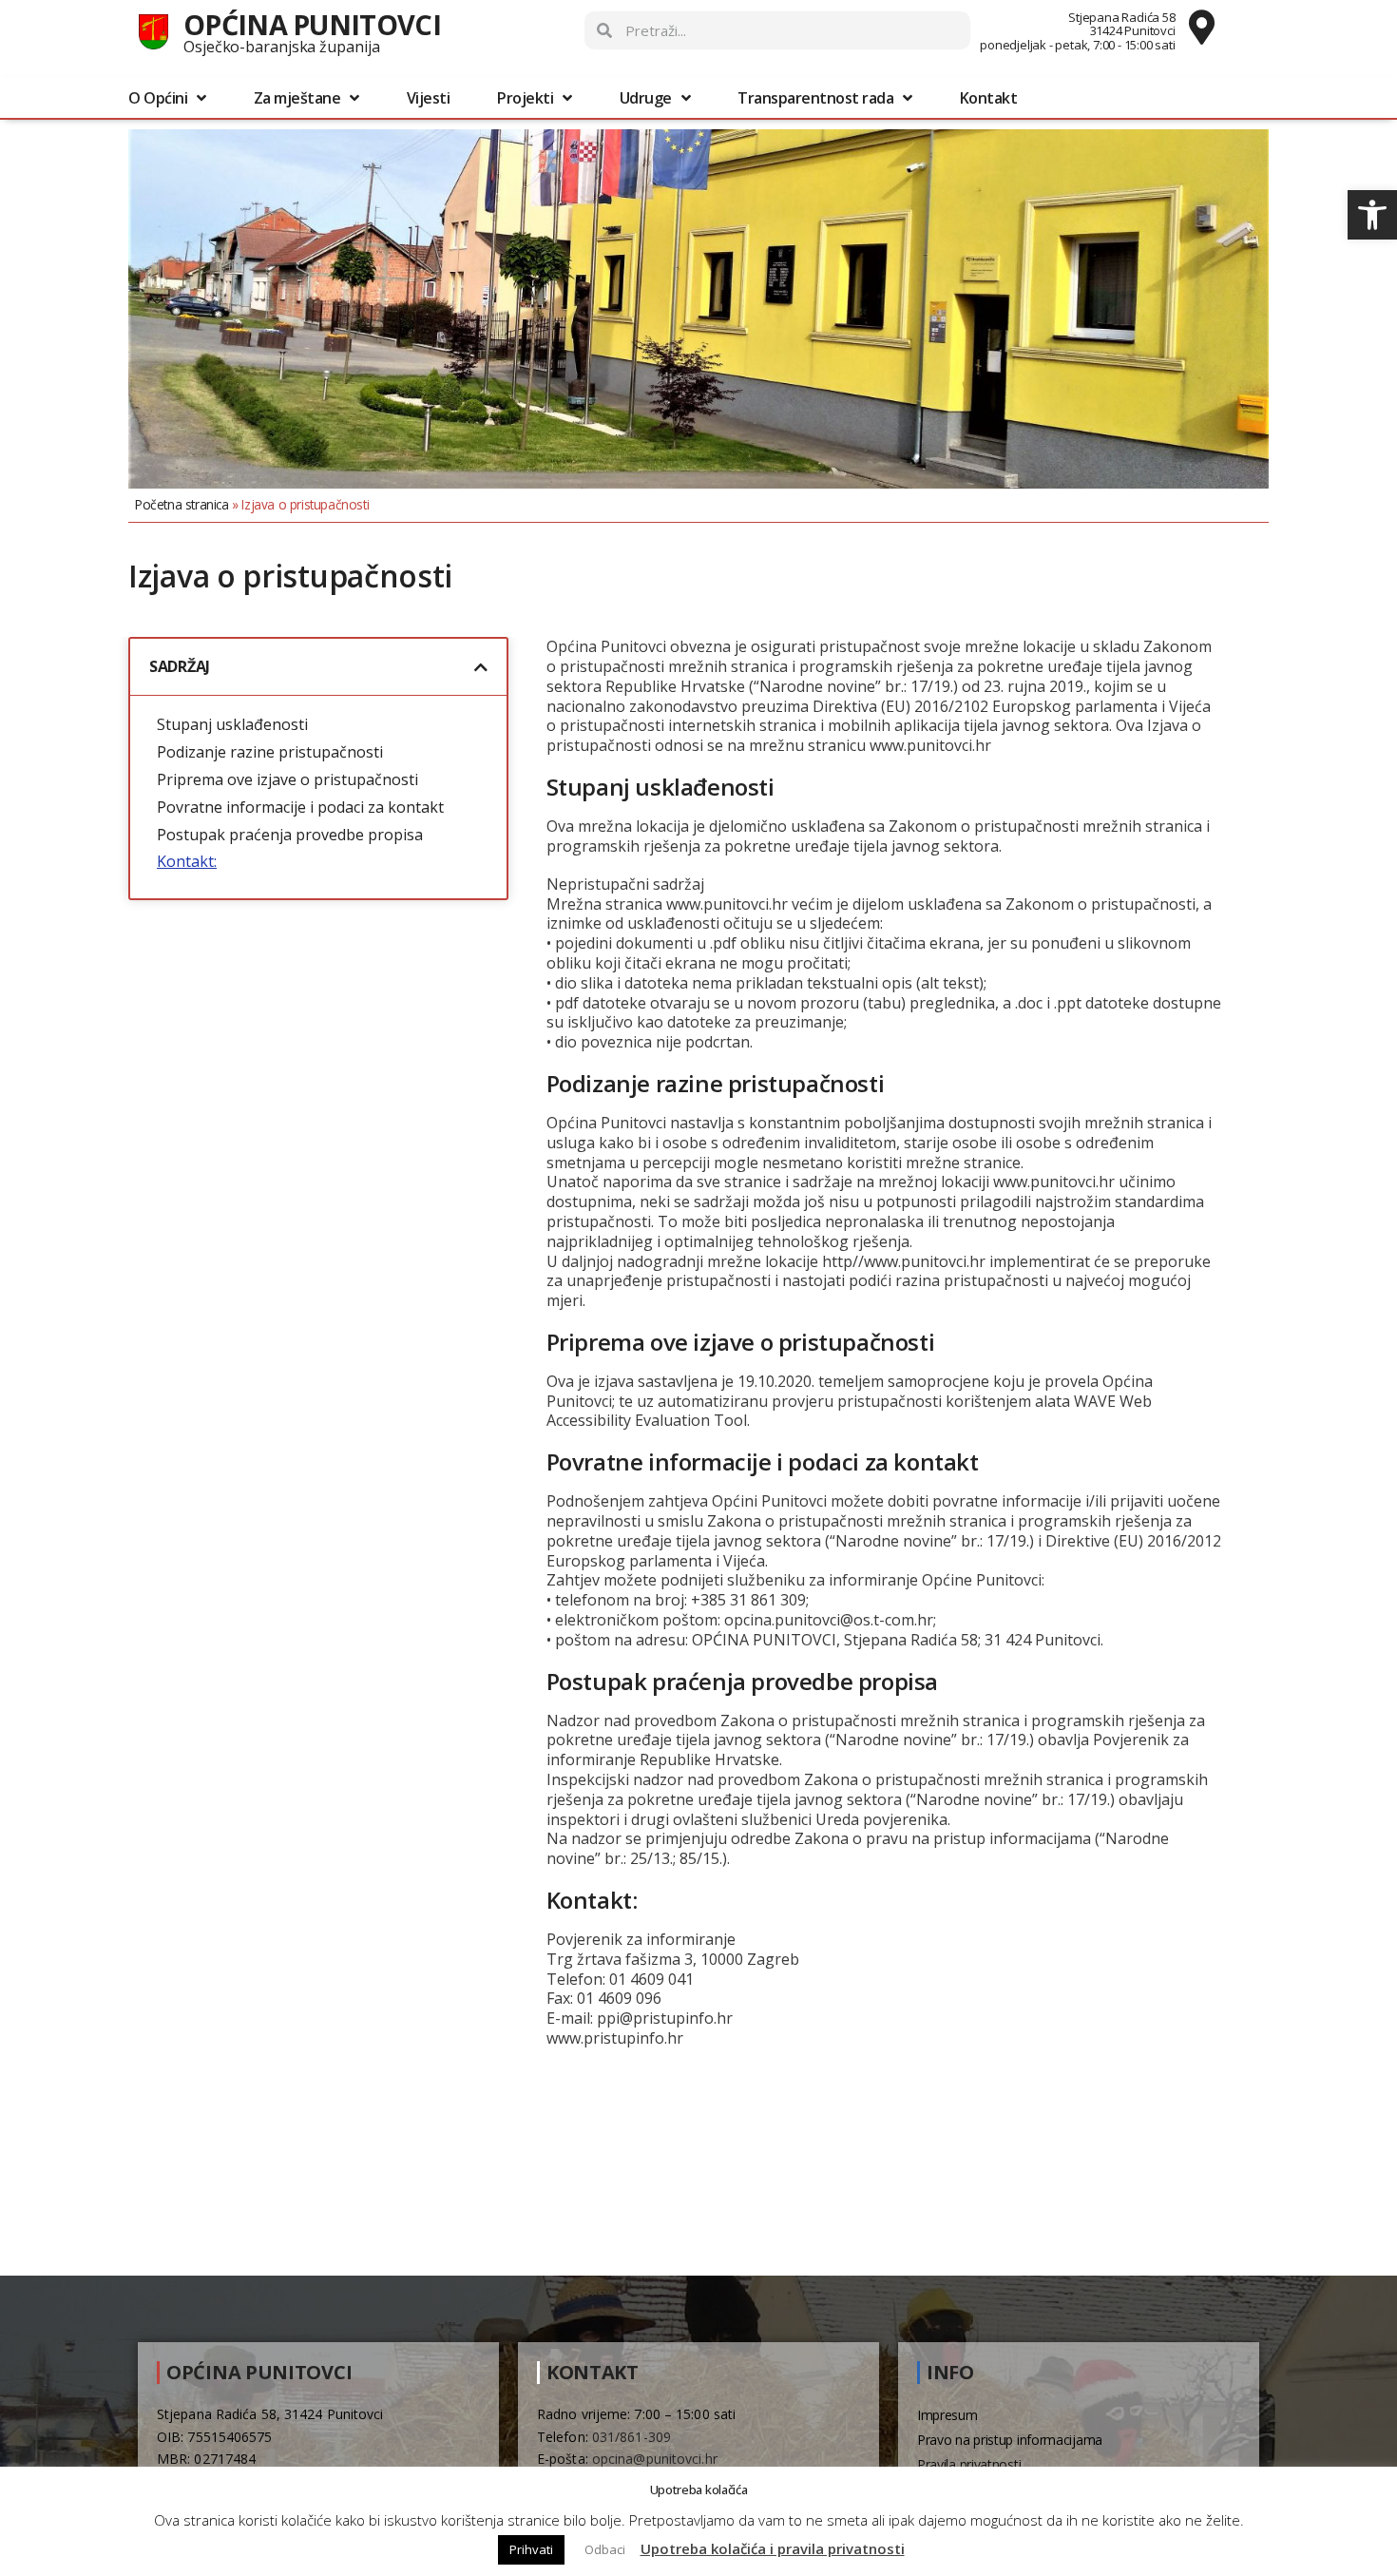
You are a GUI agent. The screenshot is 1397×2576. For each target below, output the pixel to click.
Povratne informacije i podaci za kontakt (300, 807)
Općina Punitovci (312, 24)
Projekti (525, 98)
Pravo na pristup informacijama (1010, 2440)
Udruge (646, 98)
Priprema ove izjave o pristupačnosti (287, 780)
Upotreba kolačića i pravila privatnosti (773, 2548)
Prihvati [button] (531, 2549)
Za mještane (297, 98)
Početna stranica (182, 504)
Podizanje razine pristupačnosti (270, 752)
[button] (1372, 215)
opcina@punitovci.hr (655, 2459)
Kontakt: (187, 862)
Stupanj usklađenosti (232, 725)
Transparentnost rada (815, 98)
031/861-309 (632, 2437)
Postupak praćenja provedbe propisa (290, 835)
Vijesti (429, 98)
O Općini (158, 98)
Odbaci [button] (605, 2549)
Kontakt (989, 98)
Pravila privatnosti (969, 2464)
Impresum (947, 2415)
